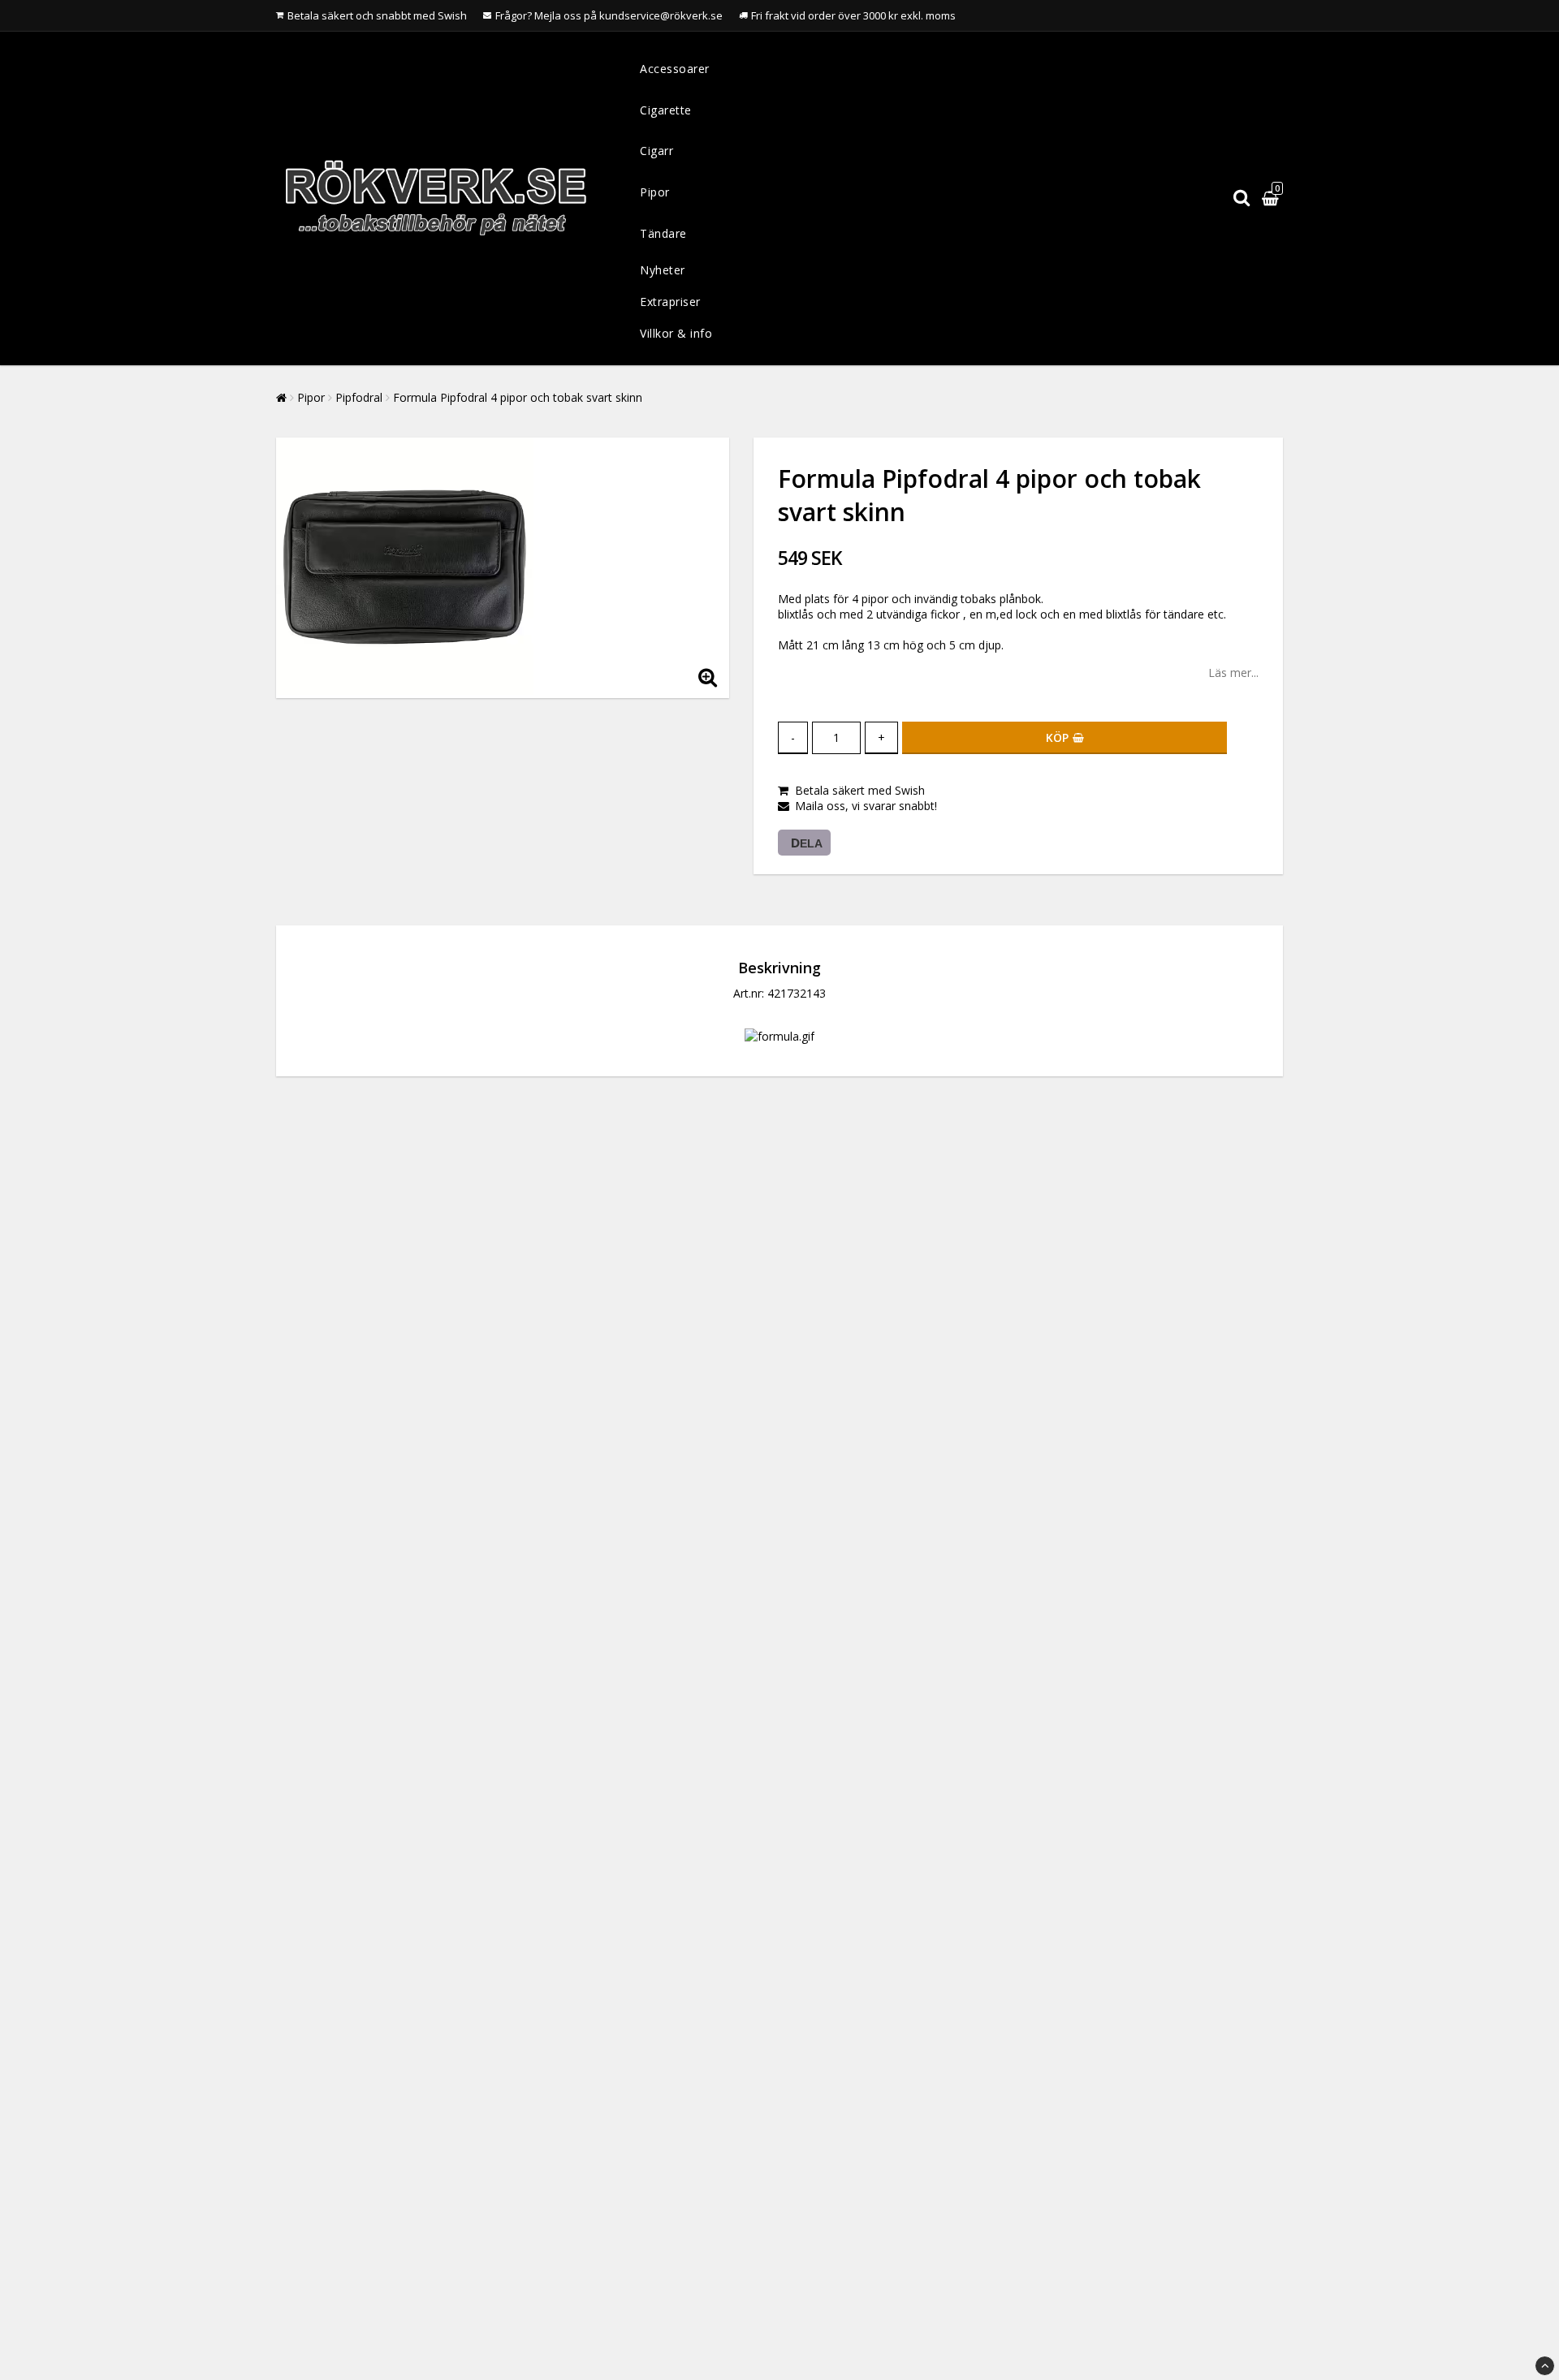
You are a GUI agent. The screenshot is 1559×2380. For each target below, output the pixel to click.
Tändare (663, 233)
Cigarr (656, 151)
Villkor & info (676, 333)
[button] (1272, 198)
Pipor (655, 192)
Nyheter (663, 270)
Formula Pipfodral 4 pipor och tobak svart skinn (518, 397)
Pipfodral (359, 397)
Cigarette (666, 110)
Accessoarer (675, 69)
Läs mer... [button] (1233, 673)
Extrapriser (670, 302)
